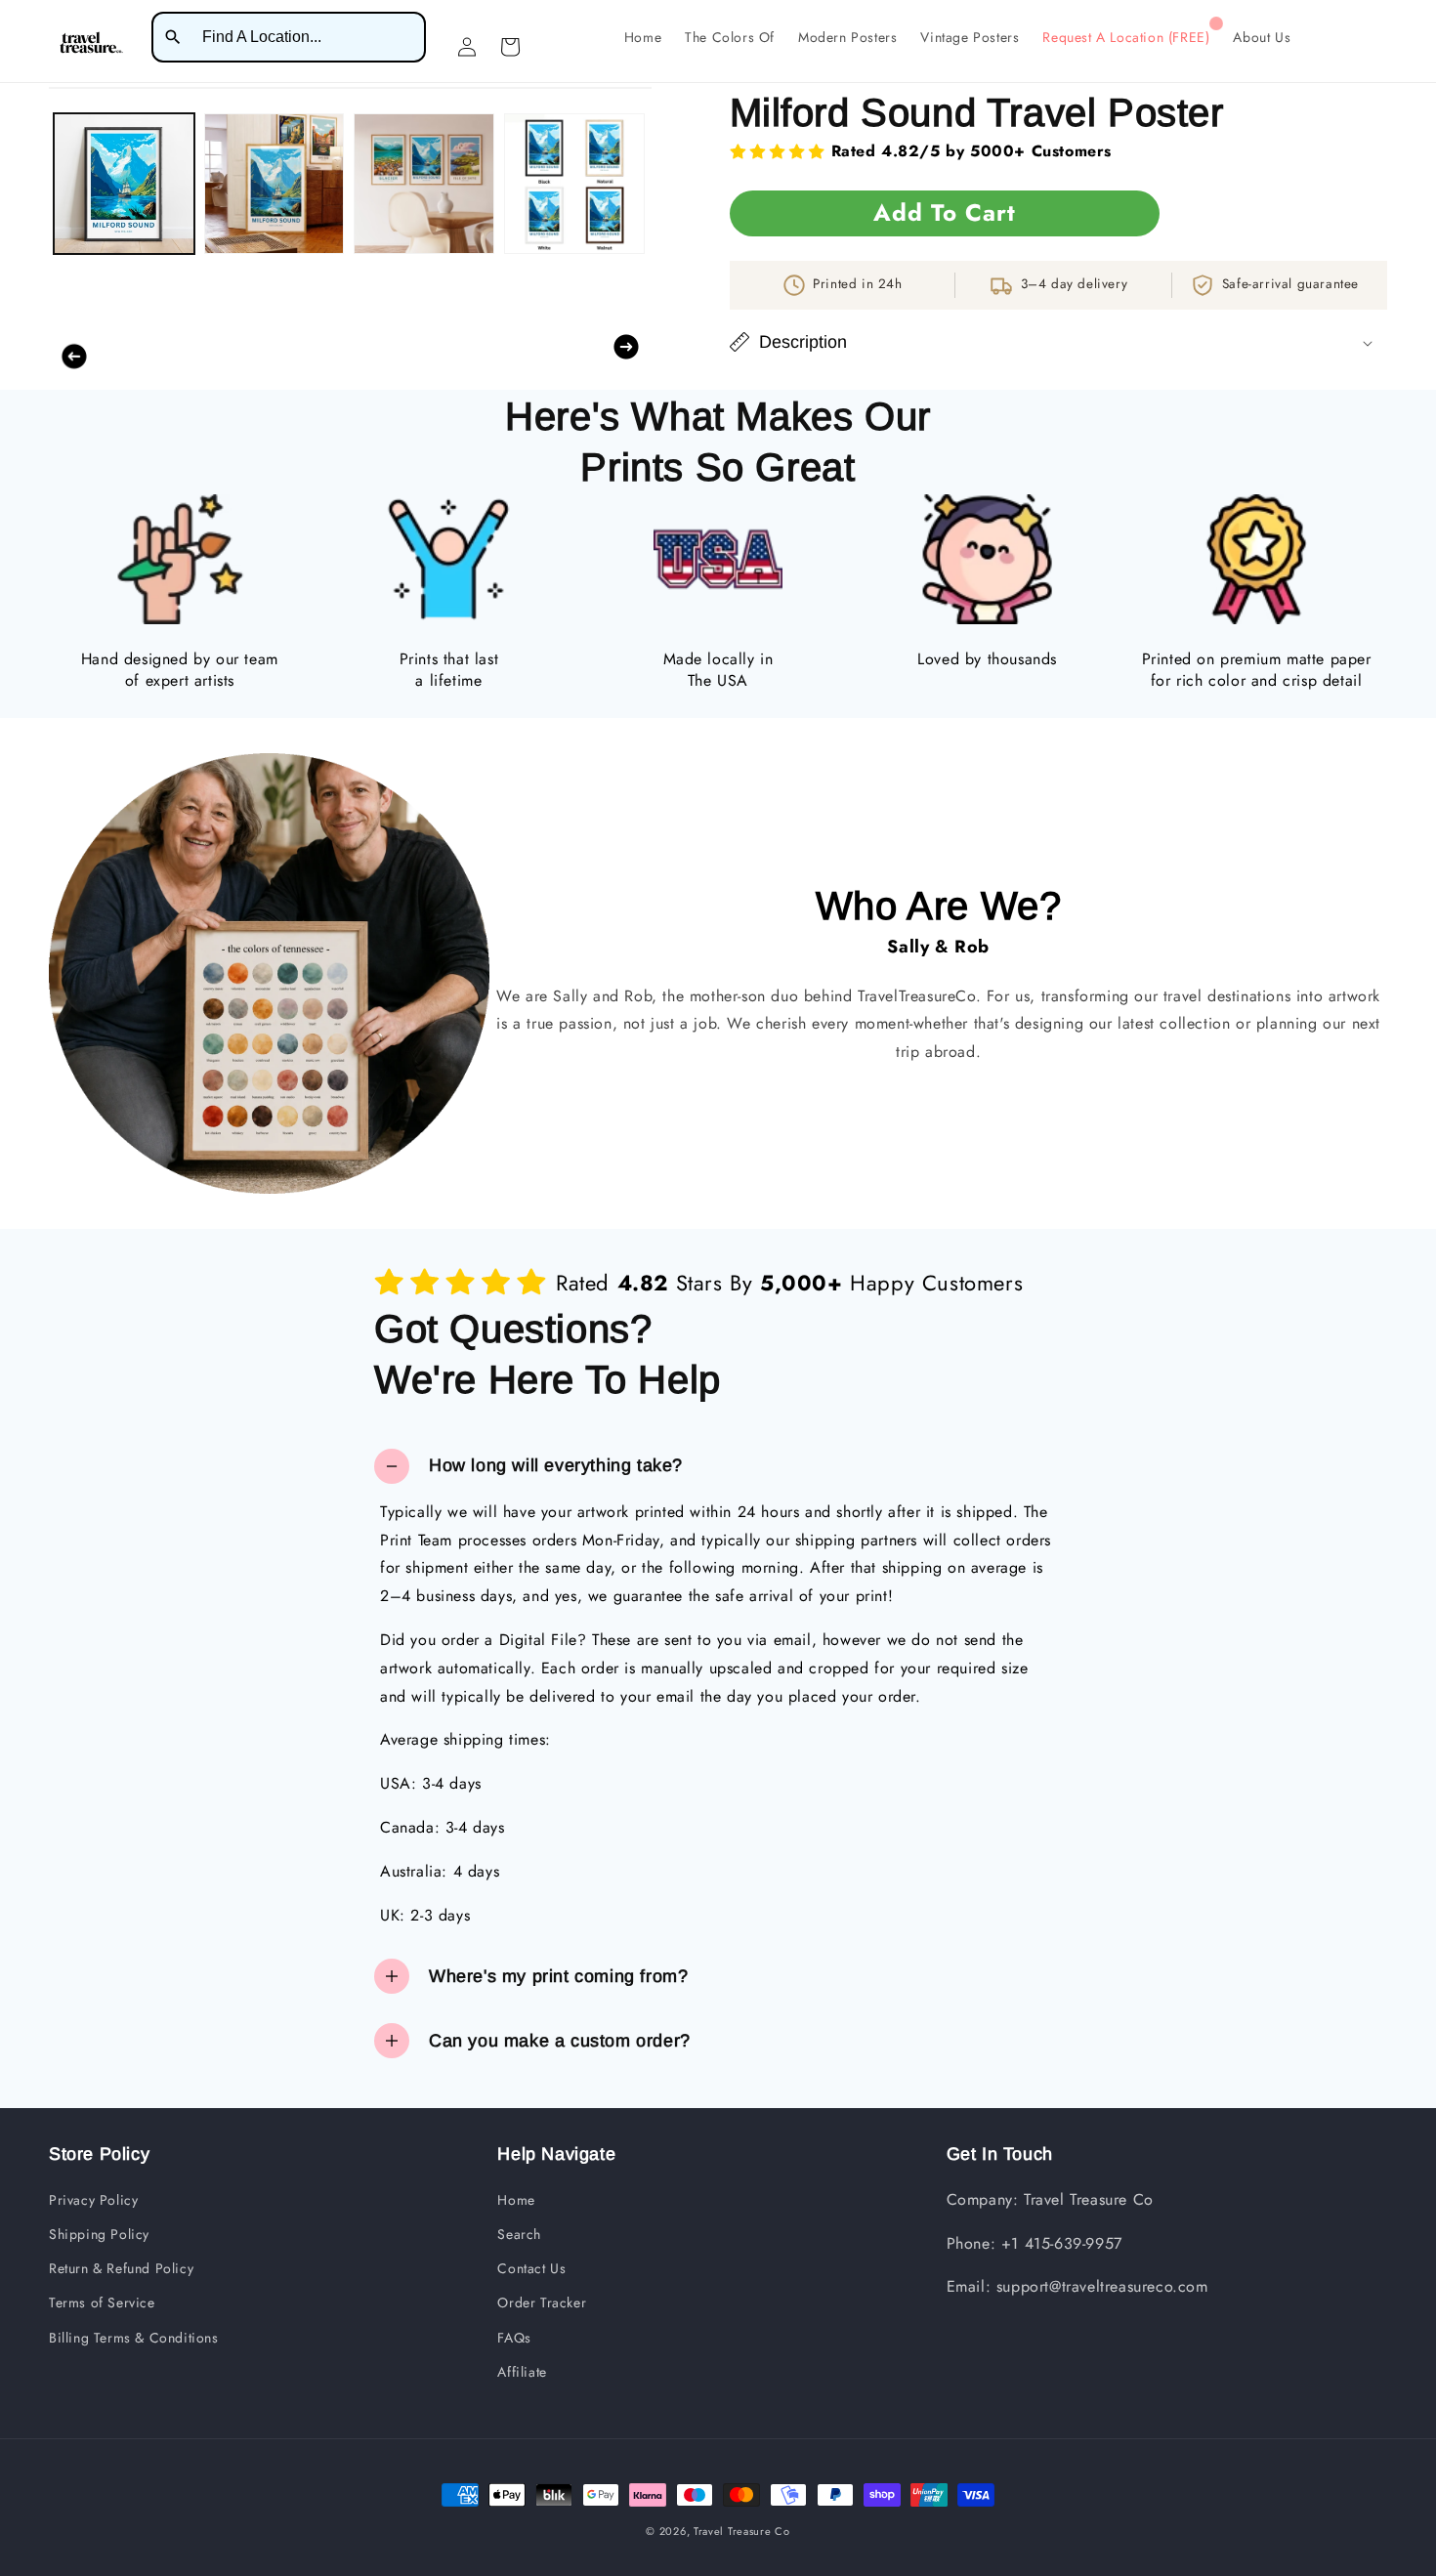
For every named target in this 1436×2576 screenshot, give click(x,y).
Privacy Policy (93, 2200)
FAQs (514, 2338)
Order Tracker (542, 2302)
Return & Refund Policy (121, 2268)
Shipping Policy (99, 2234)
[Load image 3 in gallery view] (424, 184)
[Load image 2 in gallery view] (275, 184)
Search (519, 2234)
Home (516, 2200)
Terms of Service (102, 2302)
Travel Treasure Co (742, 2531)
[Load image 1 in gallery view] (124, 184)
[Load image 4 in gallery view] (574, 184)
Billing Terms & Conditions (134, 2338)
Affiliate (522, 2372)
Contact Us (531, 2268)
